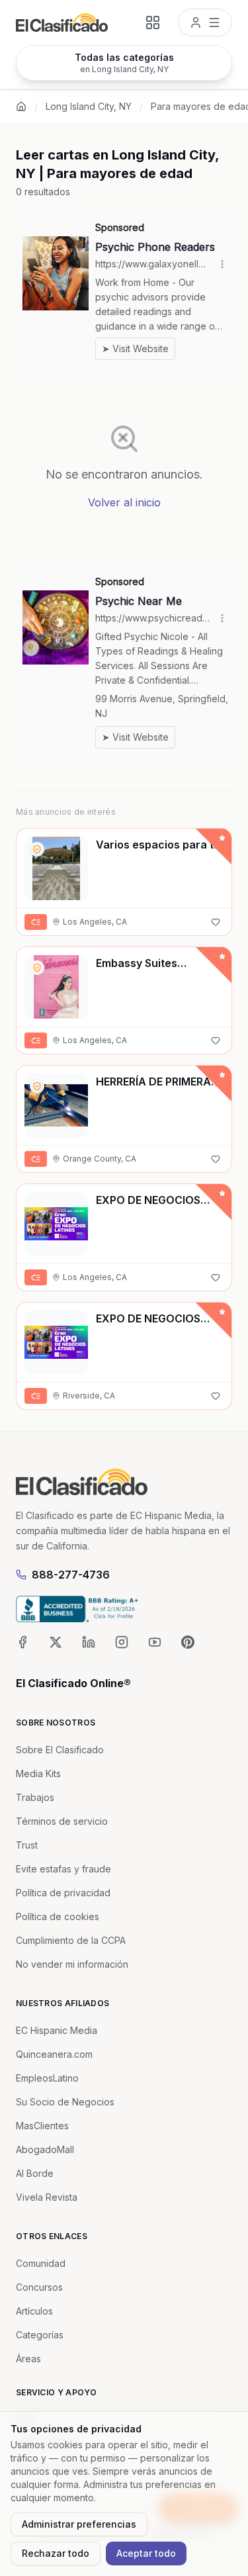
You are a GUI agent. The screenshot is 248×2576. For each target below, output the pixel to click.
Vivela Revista (47, 2197)
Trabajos (35, 1797)
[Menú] (205, 23)
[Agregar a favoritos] (216, 922)
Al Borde (35, 2173)
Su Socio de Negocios (65, 2102)
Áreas (28, 2359)
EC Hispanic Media (57, 2030)
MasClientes (42, 2126)
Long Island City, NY (89, 106)
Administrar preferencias (79, 2524)
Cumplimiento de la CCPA (71, 1940)
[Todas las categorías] (153, 23)
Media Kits (38, 1773)
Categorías (40, 2335)
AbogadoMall (45, 2149)
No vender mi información (72, 1964)
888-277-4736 (71, 1575)
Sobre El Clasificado (60, 1750)
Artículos (34, 2311)
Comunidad (41, 2263)
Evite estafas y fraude (63, 1869)
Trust (27, 1845)
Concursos (39, 2287)
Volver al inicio (124, 502)
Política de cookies (58, 1916)
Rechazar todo (56, 2553)
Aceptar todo (146, 2553)
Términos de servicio (62, 1821)
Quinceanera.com (54, 2054)
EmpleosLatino (47, 2078)
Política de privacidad (63, 1893)
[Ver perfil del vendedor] (37, 849)
